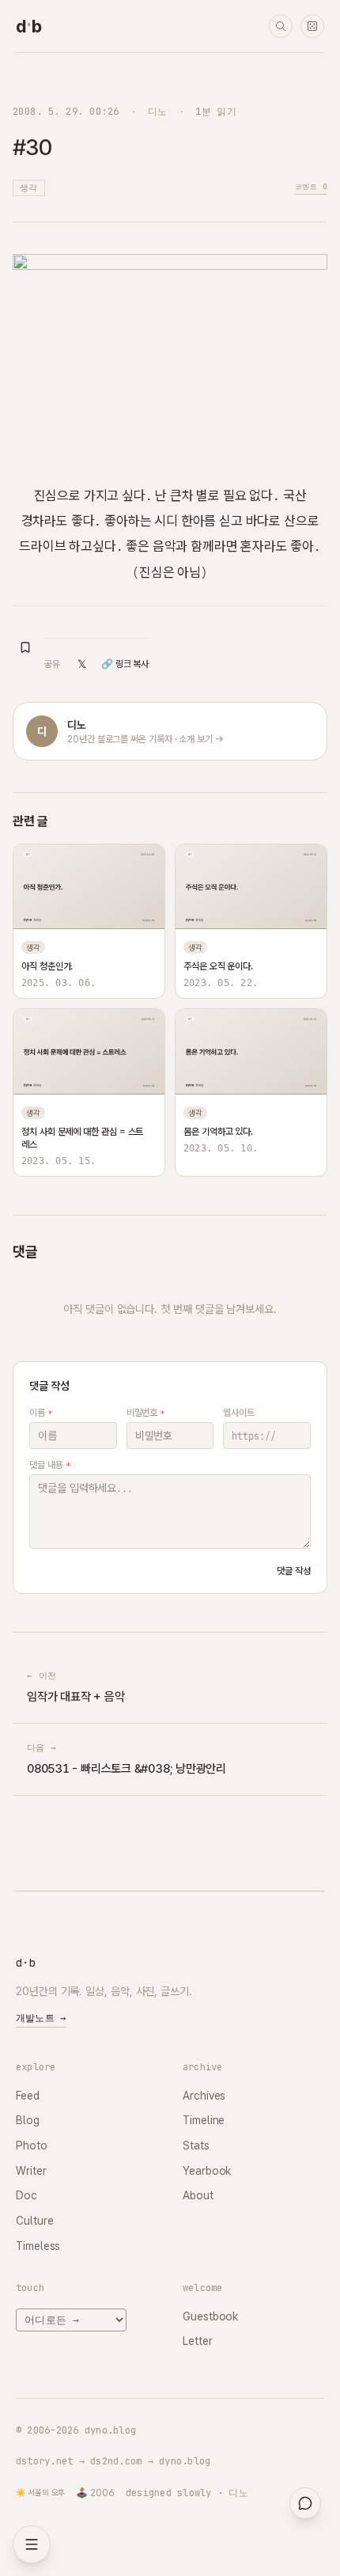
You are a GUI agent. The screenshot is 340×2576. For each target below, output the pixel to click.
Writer (31, 2171)
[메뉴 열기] (32, 2544)
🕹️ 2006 (95, 2493)
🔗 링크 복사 (125, 664)
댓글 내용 (49, 1465)
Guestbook (210, 2316)
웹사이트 (239, 1413)
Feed (28, 2096)
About (198, 2195)
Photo (32, 2145)
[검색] (281, 26)
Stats (196, 2145)
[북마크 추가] (25, 647)
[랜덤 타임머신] (312, 26)
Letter (198, 2341)
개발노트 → (41, 2018)
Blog (28, 2120)
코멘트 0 (311, 186)
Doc (26, 2195)
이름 (41, 1413)
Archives (204, 2096)
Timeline (204, 2120)
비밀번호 (146, 1413)
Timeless (38, 2246)
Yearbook (207, 2171)
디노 (158, 111)
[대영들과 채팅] (305, 2503)
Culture (34, 2221)
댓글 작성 (294, 1571)
